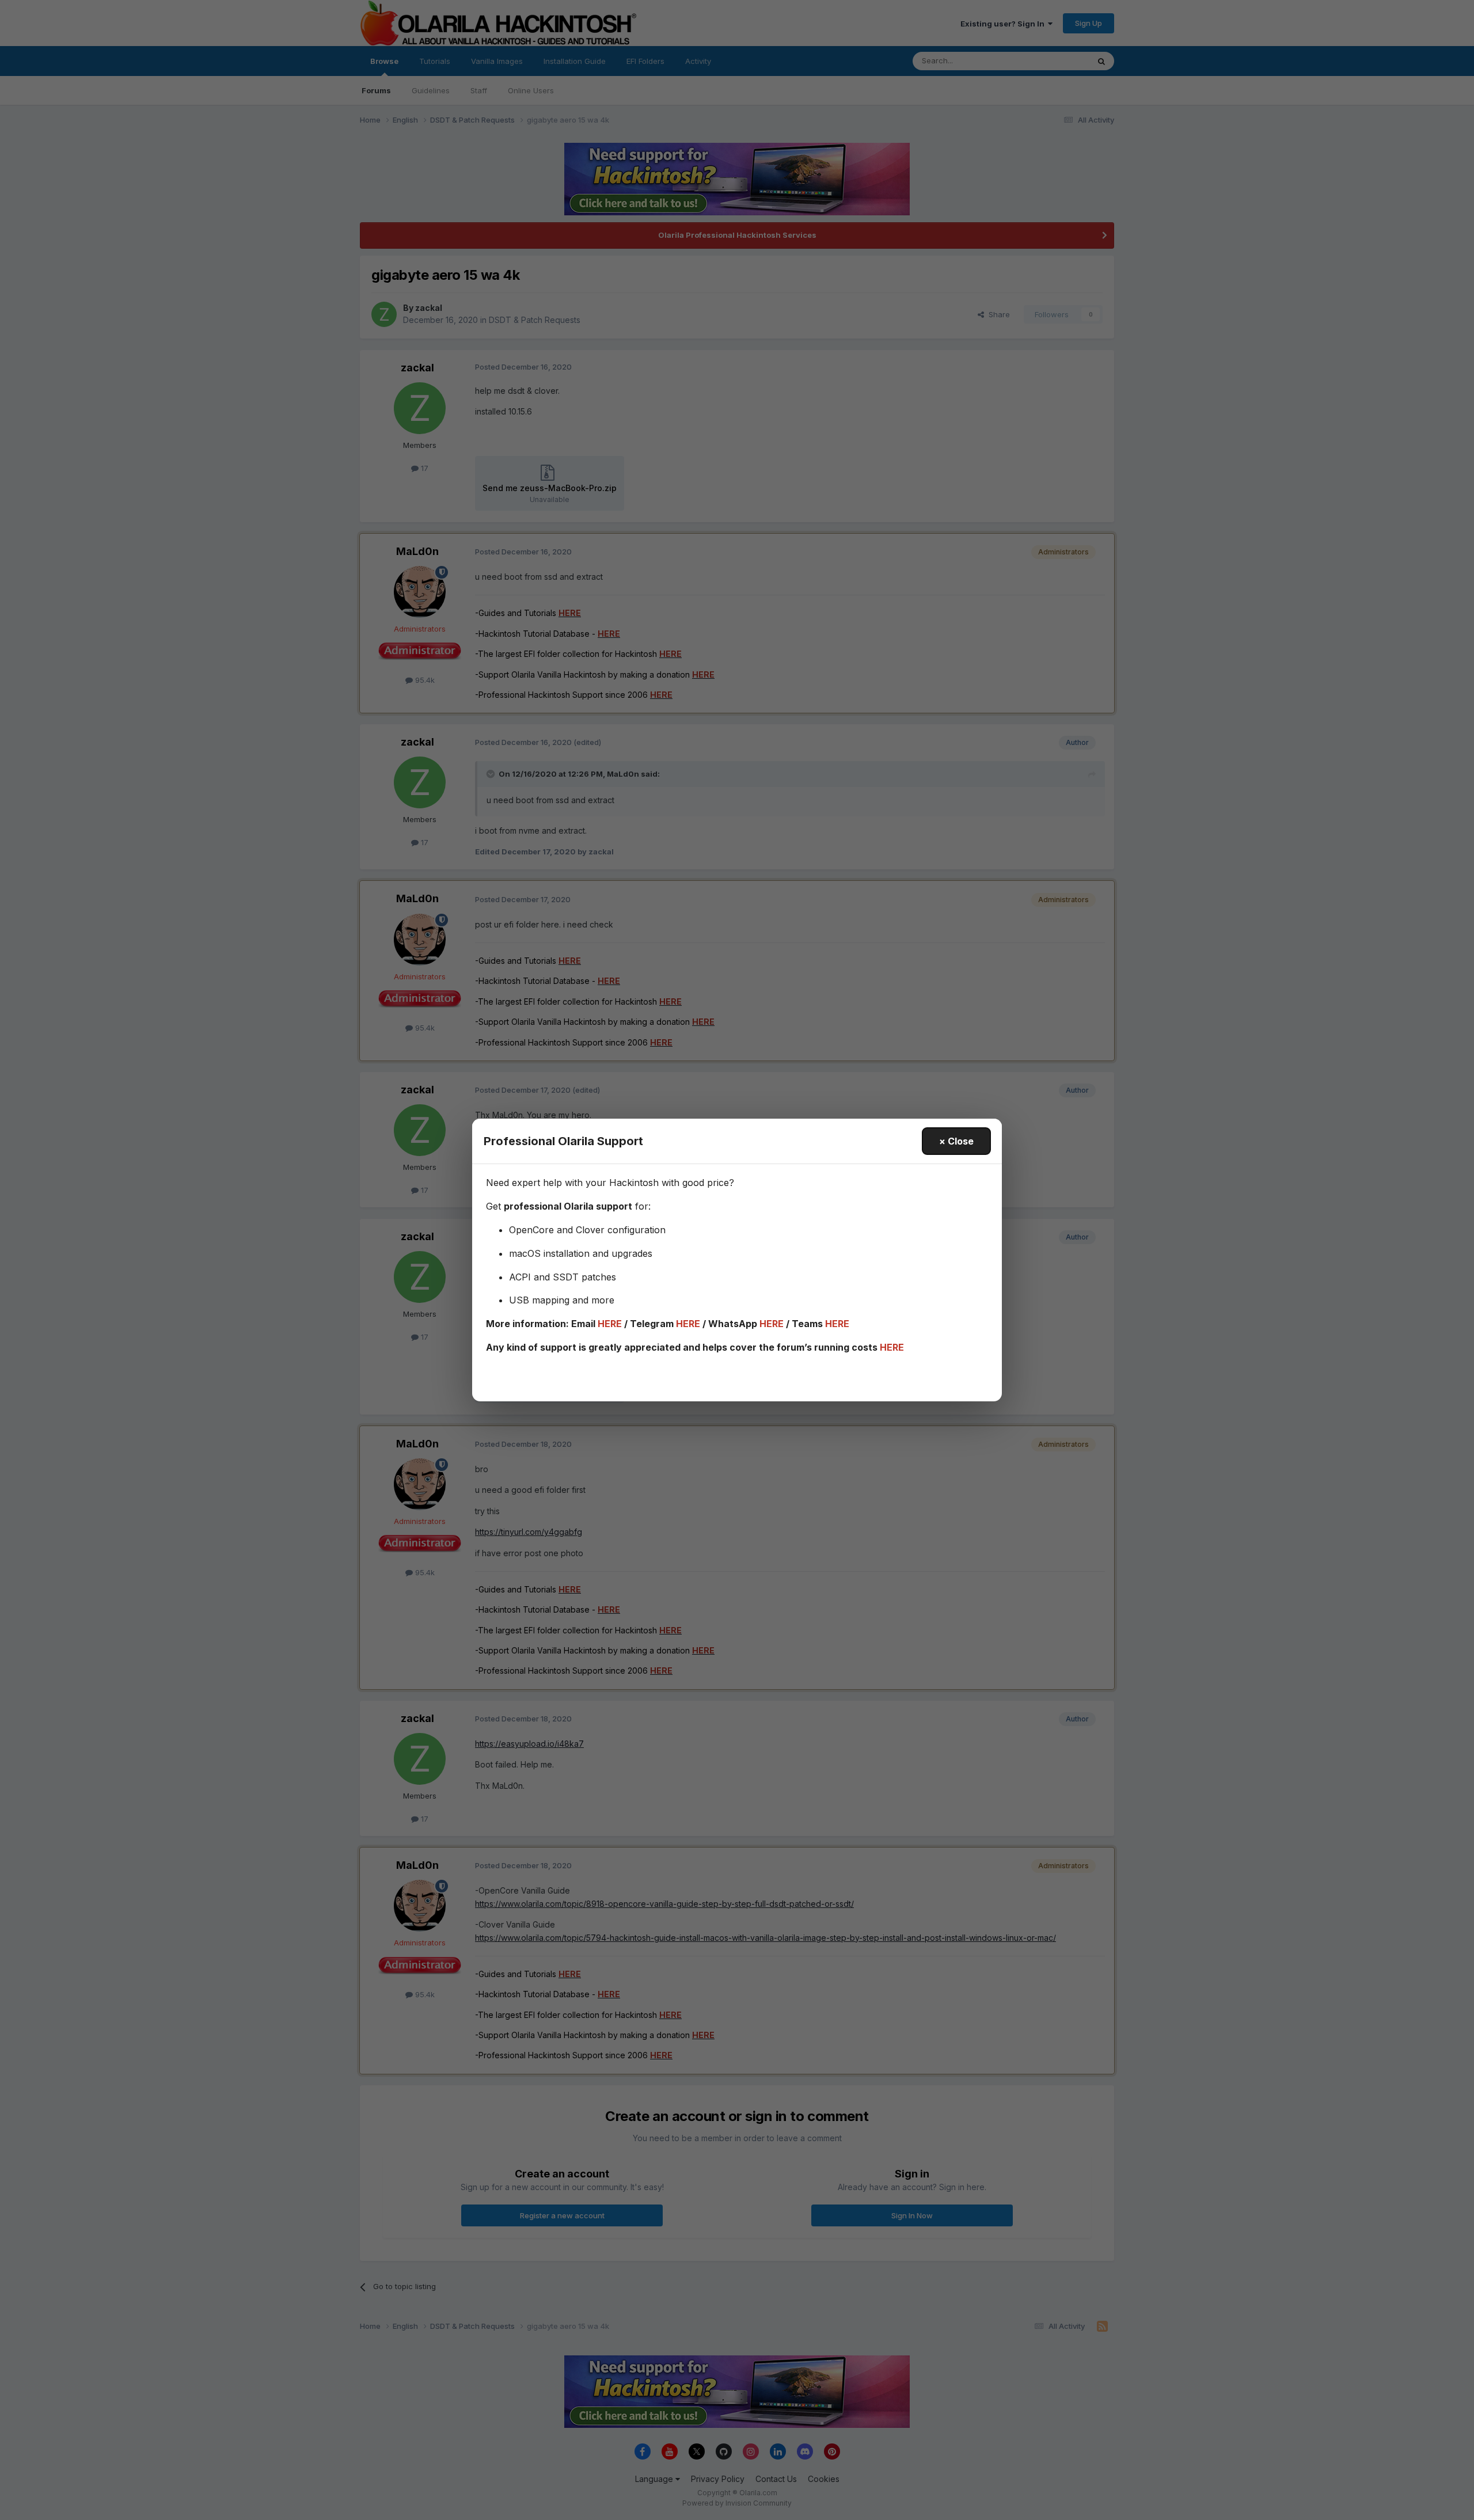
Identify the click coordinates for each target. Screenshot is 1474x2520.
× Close (956, 1141)
